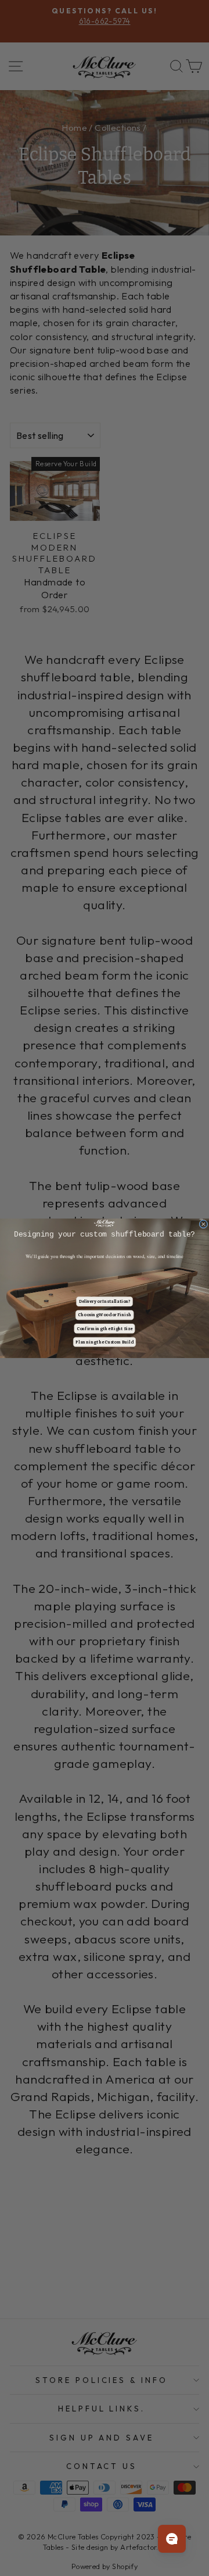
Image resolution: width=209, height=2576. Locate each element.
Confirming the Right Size (105, 1328)
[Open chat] (172, 2539)
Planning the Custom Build (104, 1341)
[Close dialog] (203, 1224)
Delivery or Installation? (105, 1301)
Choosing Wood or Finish (105, 1315)
